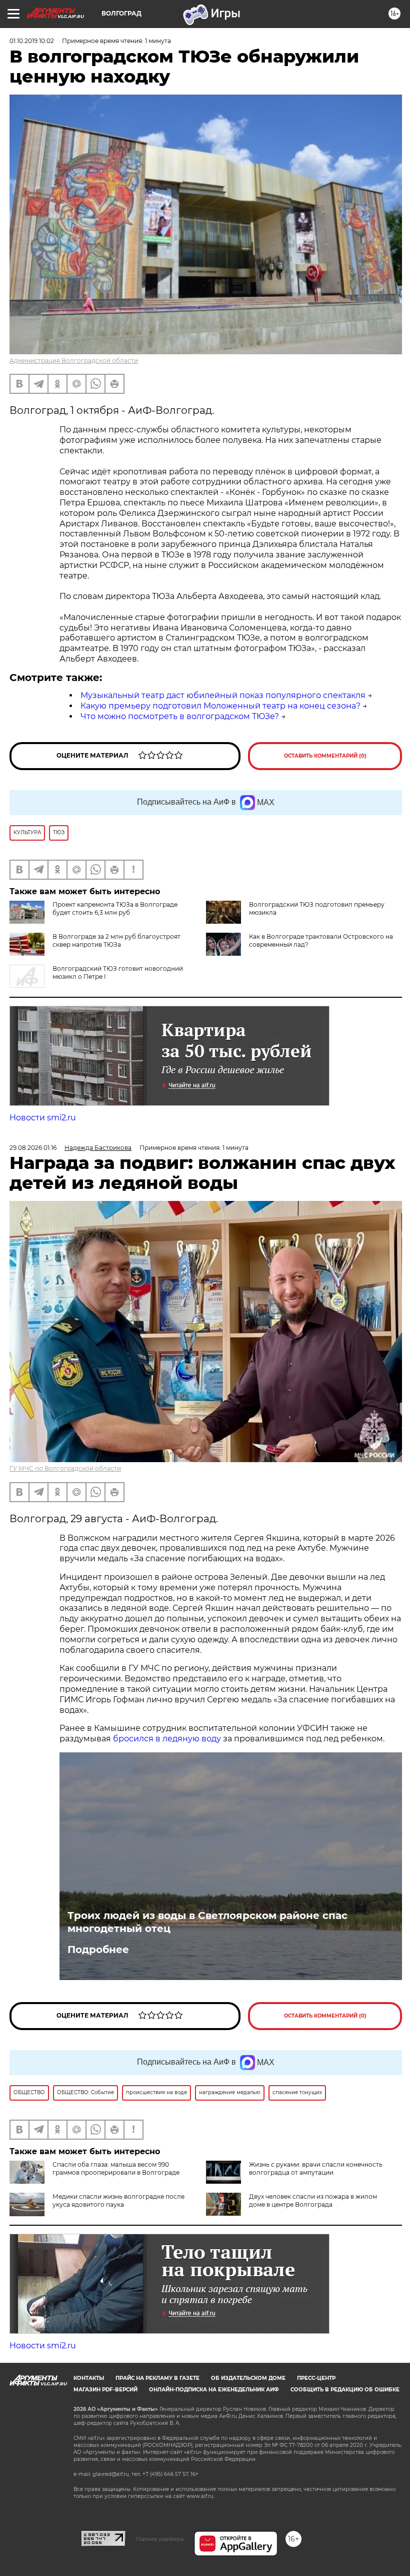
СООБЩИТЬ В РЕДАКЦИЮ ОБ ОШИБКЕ (345, 2390)
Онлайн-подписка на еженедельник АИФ (214, 2390)
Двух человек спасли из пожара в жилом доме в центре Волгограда (313, 2200)
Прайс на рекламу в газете (157, 2378)
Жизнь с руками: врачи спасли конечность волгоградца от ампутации (316, 2168)
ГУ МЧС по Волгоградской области (65, 1468)
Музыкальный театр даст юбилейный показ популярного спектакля (223, 695)
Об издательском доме (248, 2378)
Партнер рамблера (160, 2539)
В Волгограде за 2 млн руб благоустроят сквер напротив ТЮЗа (116, 940)
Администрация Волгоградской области (74, 361)
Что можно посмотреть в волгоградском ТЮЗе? (180, 716)
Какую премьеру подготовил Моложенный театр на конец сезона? (220, 706)
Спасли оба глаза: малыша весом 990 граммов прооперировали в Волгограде (116, 2168)
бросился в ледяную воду (167, 1739)
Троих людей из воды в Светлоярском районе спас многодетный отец (207, 1922)
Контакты (89, 2378)
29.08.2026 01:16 (33, 1148)
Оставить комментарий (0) (325, 756)
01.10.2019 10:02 (32, 41)
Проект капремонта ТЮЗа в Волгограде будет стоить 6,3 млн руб (115, 908)
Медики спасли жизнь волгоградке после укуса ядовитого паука (118, 2200)
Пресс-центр (316, 2378)
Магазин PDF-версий (105, 2390)
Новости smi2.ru (43, 1118)
